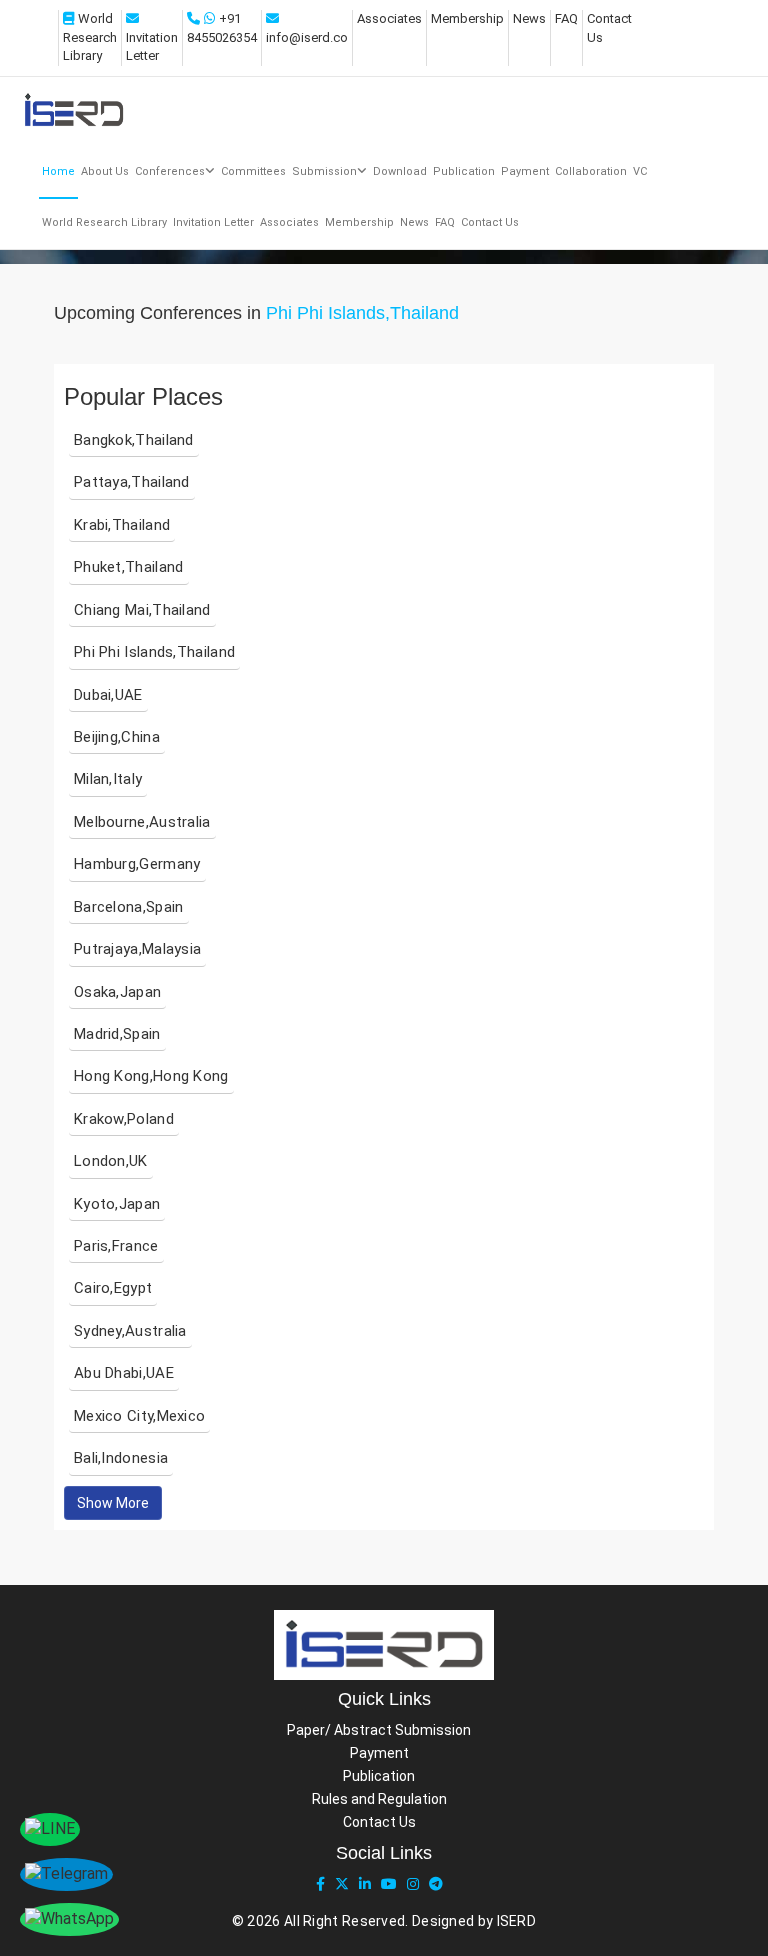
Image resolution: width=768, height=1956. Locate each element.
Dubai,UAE (108, 695)
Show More (113, 1503)
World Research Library (90, 37)
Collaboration (591, 171)
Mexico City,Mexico (139, 1416)
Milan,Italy (108, 779)
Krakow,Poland (124, 1119)
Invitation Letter (213, 222)
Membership (467, 18)
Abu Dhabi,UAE (124, 1373)
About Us (105, 171)
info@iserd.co (307, 37)
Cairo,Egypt (113, 1288)
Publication (464, 171)
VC (640, 171)
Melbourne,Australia (142, 822)
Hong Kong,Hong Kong (151, 1076)
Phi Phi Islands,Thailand (154, 652)
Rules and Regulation (379, 1799)
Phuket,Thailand (129, 567)
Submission (324, 171)
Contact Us (490, 222)
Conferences (170, 171)
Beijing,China (117, 737)
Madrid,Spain (117, 1034)
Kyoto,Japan (117, 1204)
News (529, 18)
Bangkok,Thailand (134, 440)
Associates (389, 18)
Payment (525, 171)
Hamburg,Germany (137, 864)
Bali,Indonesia (121, 1458)
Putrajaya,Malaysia (137, 949)
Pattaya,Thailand (132, 482)
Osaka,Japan (117, 992)
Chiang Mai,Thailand (142, 610)
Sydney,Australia (130, 1331)
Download (400, 171)
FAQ (566, 18)
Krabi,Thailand (122, 525)
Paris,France (116, 1246)
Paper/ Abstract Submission (379, 1730)
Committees (253, 171)
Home (58, 171)
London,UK (111, 1161)
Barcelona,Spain (129, 907)
